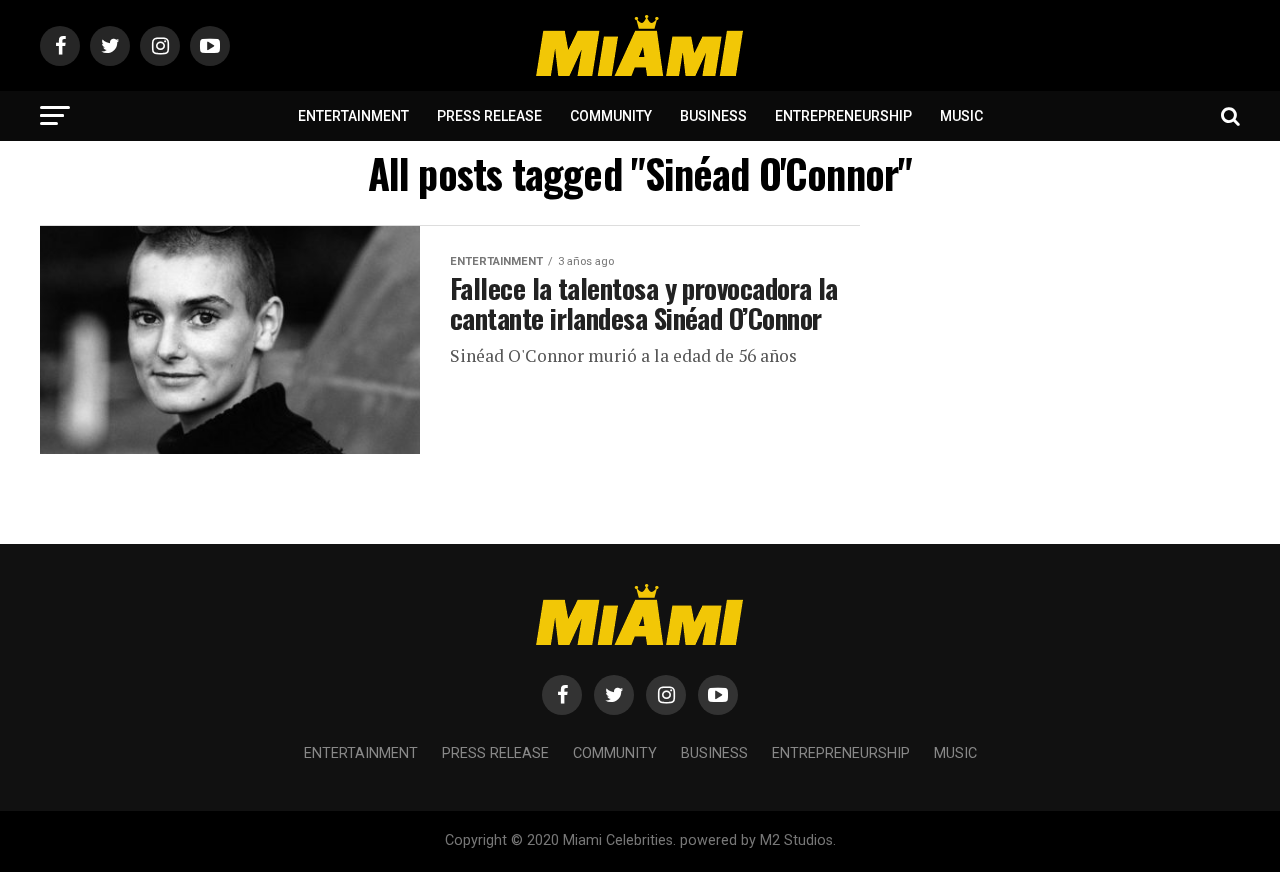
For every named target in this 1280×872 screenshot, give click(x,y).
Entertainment (353, 116)
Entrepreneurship (843, 116)
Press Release (489, 116)
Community (611, 116)
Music (961, 116)
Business (713, 116)
